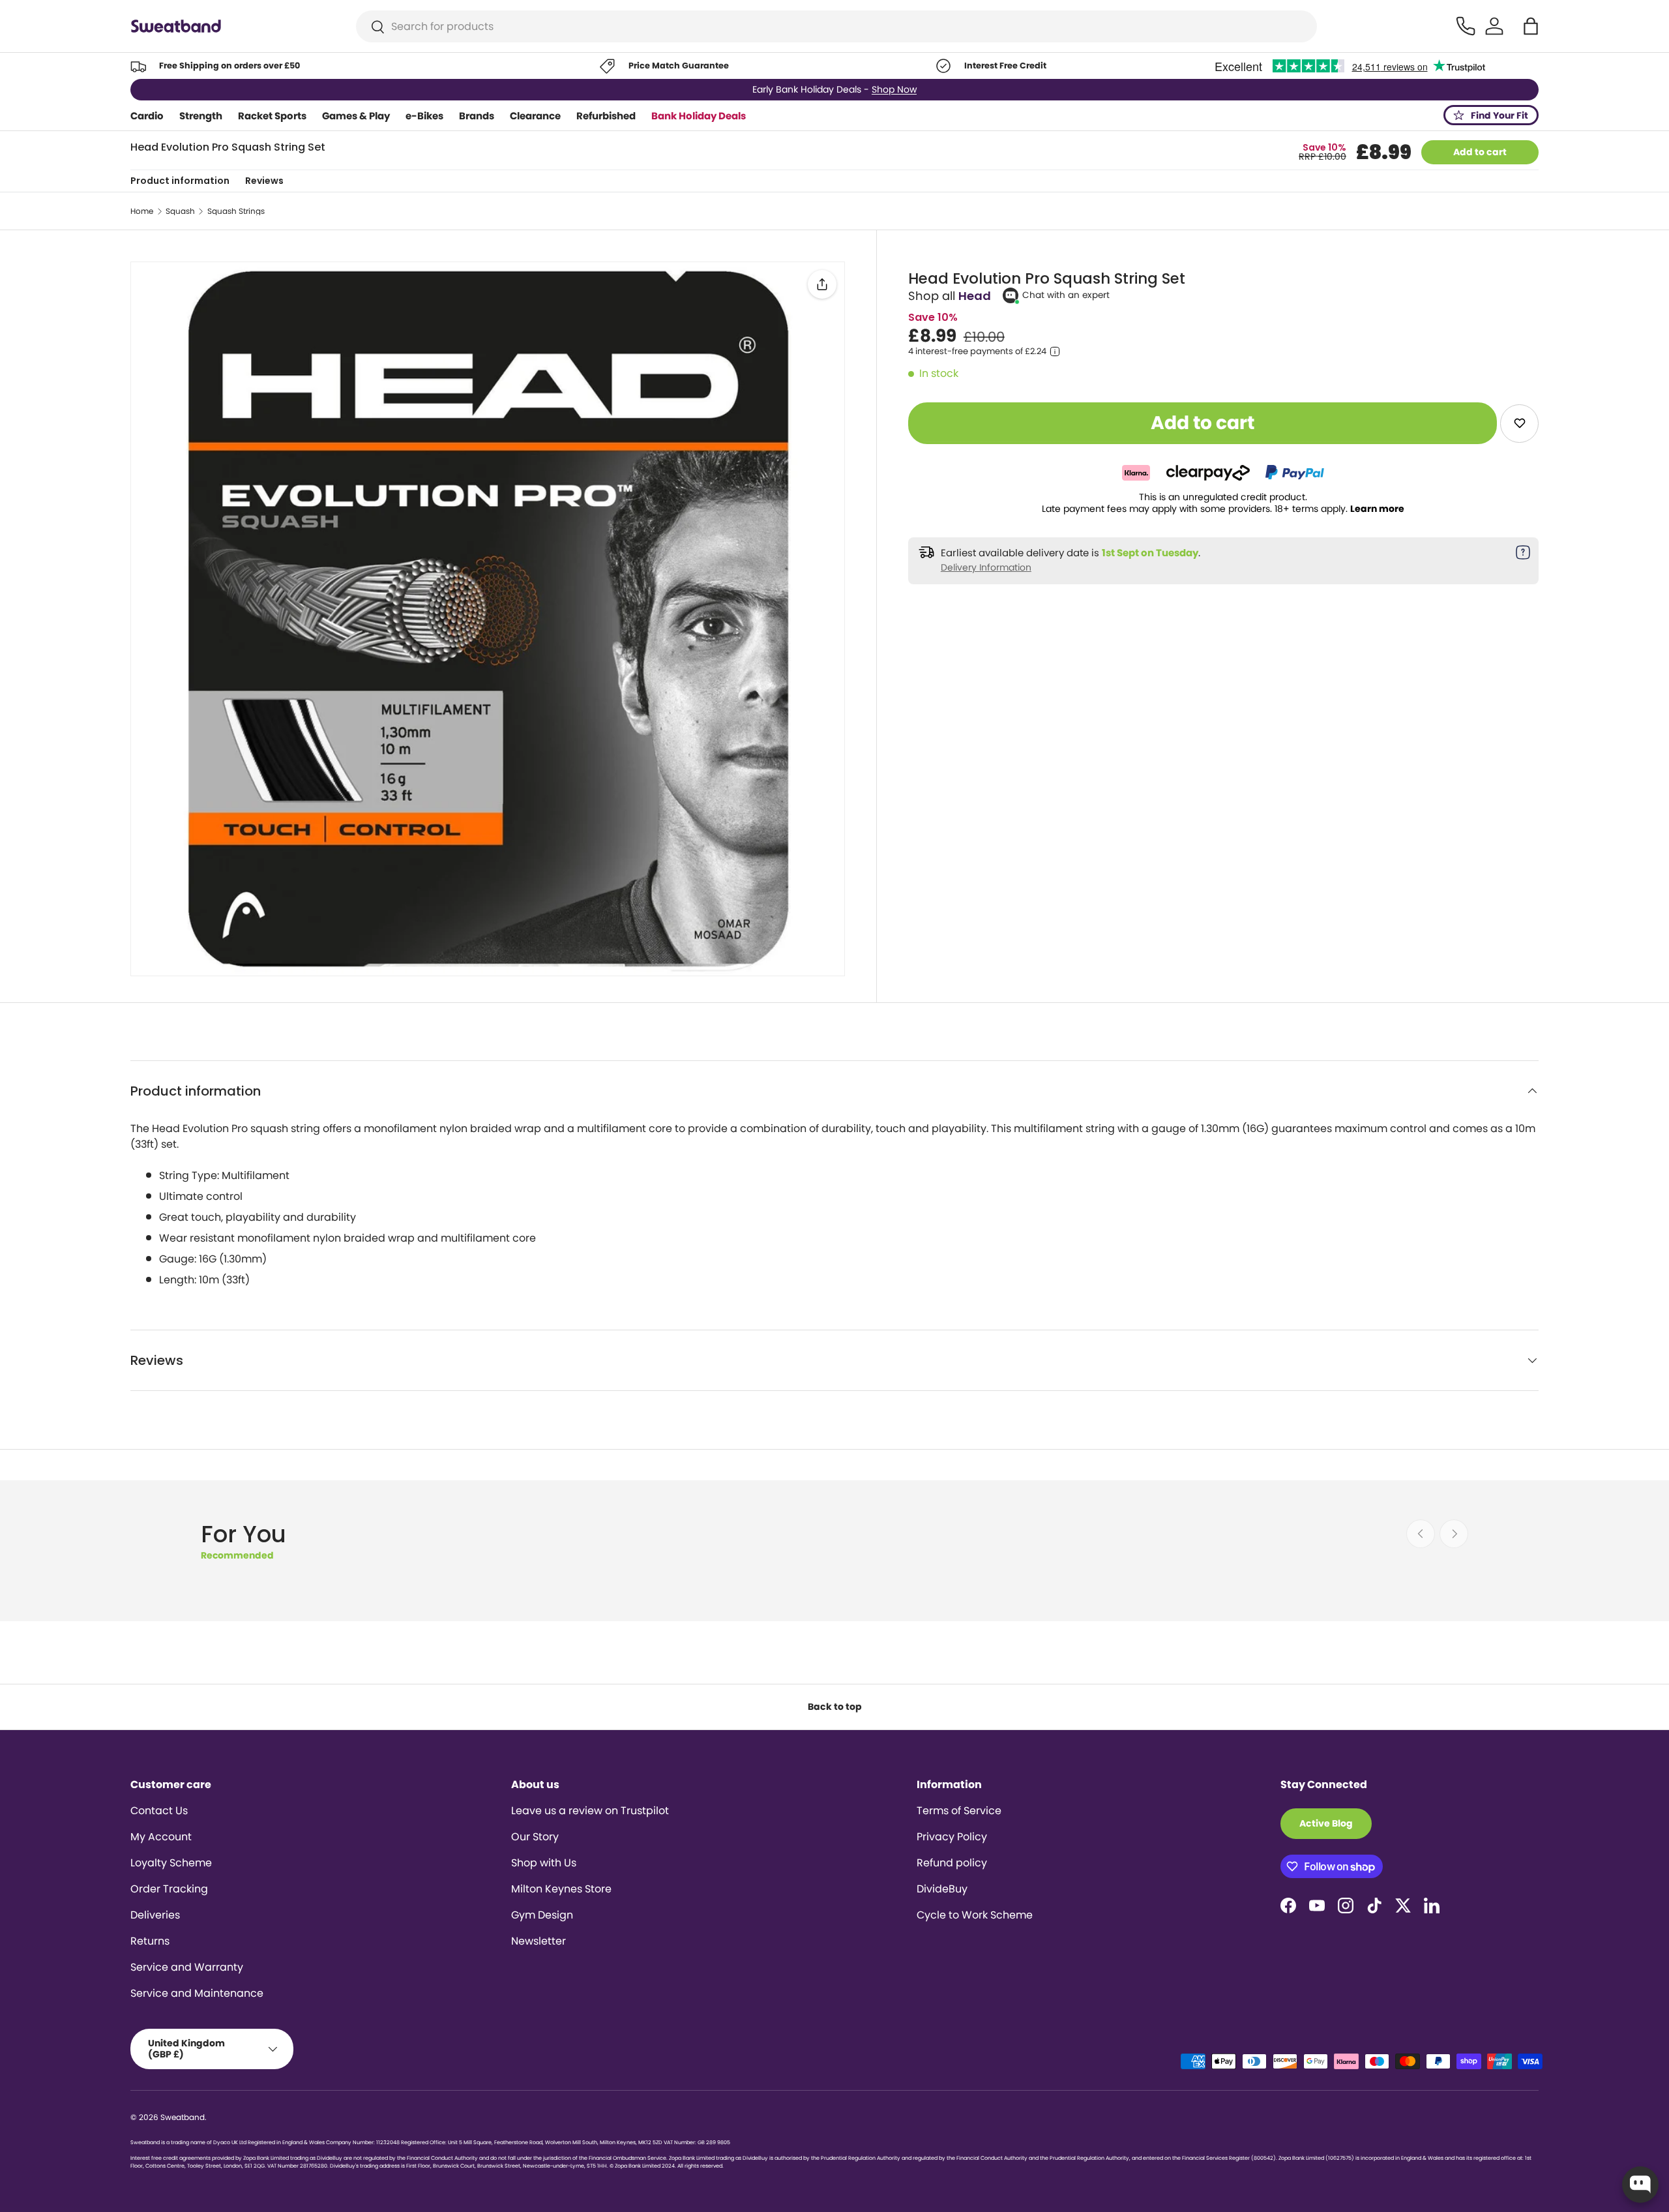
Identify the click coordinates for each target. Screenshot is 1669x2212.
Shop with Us (544, 1863)
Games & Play (356, 116)
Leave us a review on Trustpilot (590, 1811)
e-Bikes (424, 116)
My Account (161, 1837)
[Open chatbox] (1640, 2185)
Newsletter (539, 1941)
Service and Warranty (187, 1967)
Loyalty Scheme (171, 1863)
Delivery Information (986, 567)
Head (975, 296)
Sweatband (183, 2117)
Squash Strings (236, 211)
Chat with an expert (1066, 295)
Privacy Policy (952, 1837)
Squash (180, 211)
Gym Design (542, 1915)
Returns (150, 1941)
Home (142, 211)
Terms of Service (959, 1811)
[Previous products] (1421, 1534)
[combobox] (837, 26)
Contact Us (159, 1811)
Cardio (147, 116)
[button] (1531, 26)
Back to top (835, 1707)
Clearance (535, 116)
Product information (180, 181)
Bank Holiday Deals (699, 116)
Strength (201, 116)
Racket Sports (272, 116)
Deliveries (155, 1915)
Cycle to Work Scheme (975, 1915)
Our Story (535, 1837)
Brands (477, 116)
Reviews (264, 181)
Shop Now (894, 89)
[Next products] (1454, 1534)
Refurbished (606, 116)
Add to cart (1480, 152)
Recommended (237, 1555)
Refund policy (952, 1863)
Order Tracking (169, 1889)
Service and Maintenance (197, 1993)
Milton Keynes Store (561, 1889)
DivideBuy (942, 1889)
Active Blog (1326, 1823)
